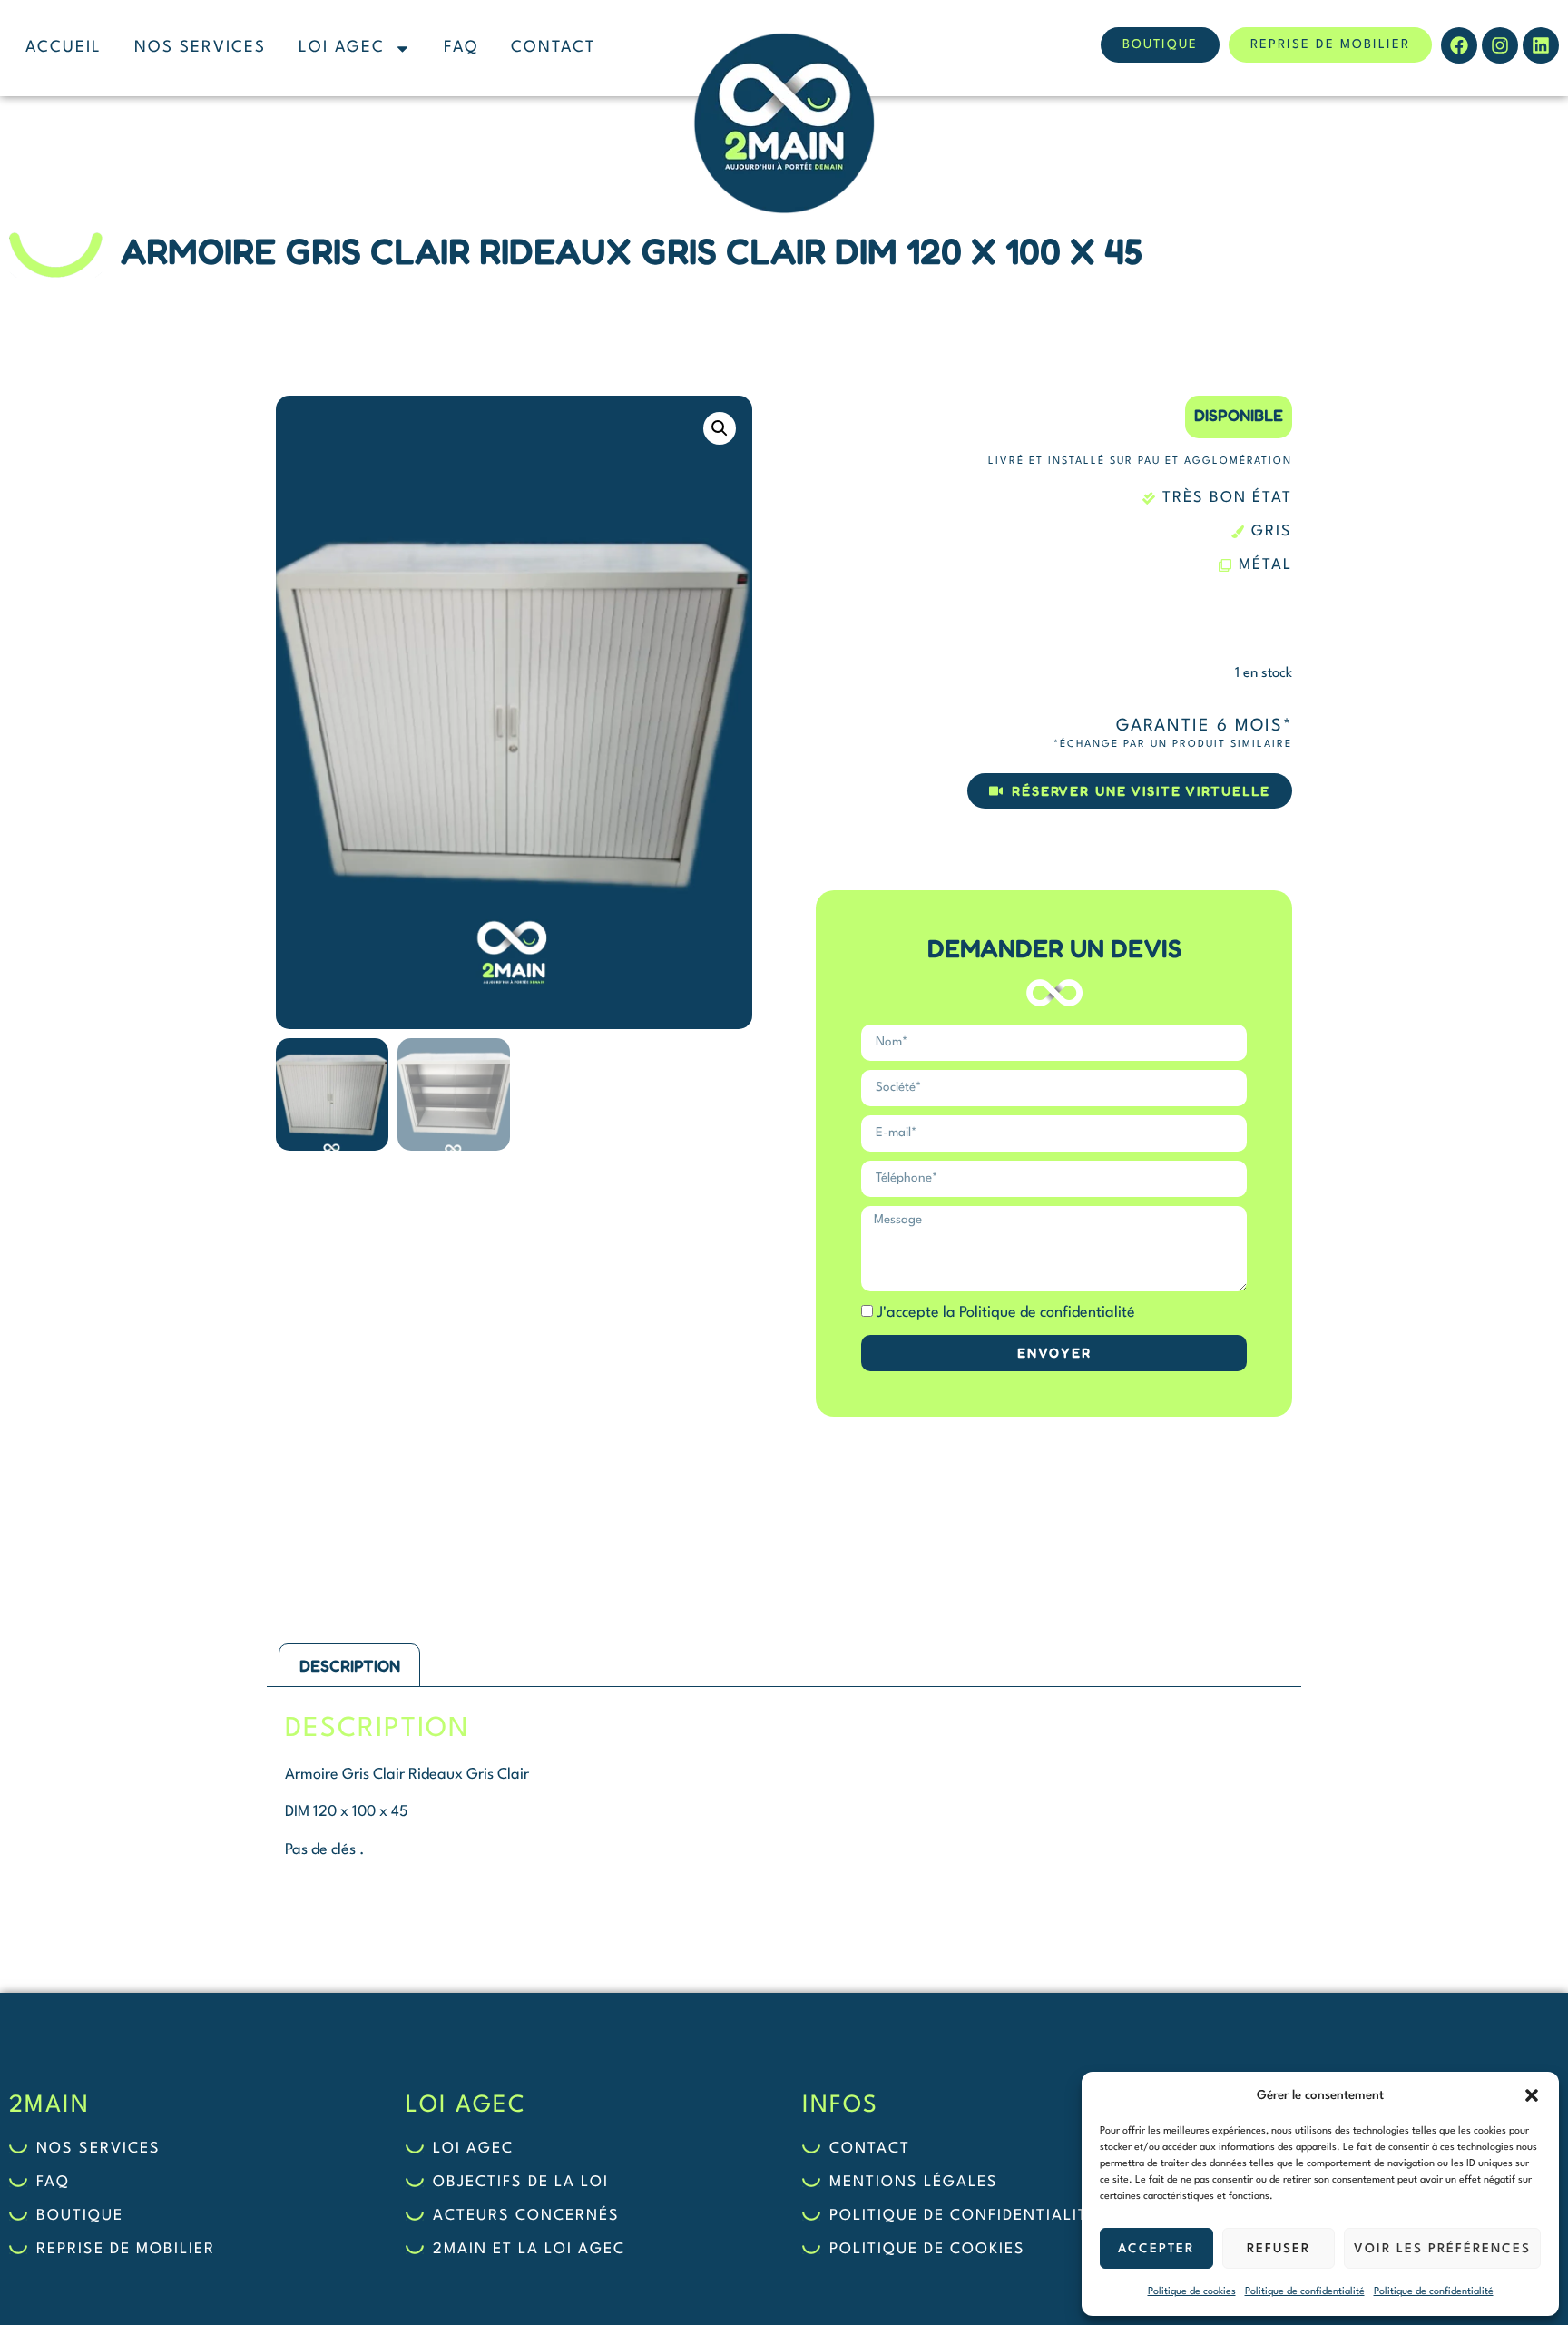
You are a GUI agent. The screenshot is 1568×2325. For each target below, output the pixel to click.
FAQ (461, 48)
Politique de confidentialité (1305, 2292)
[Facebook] (1459, 45)
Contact (553, 48)
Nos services (200, 48)
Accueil (64, 48)
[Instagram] (1500, 45)
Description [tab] (350, 1665)
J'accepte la (1006, 1313)
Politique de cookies (1192, 2292)
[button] (1532, 2095)
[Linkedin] (1541, 45)
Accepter (1156, 2249)
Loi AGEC (342, 48)
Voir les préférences (1442, 2249)
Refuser (1279, 2249)
